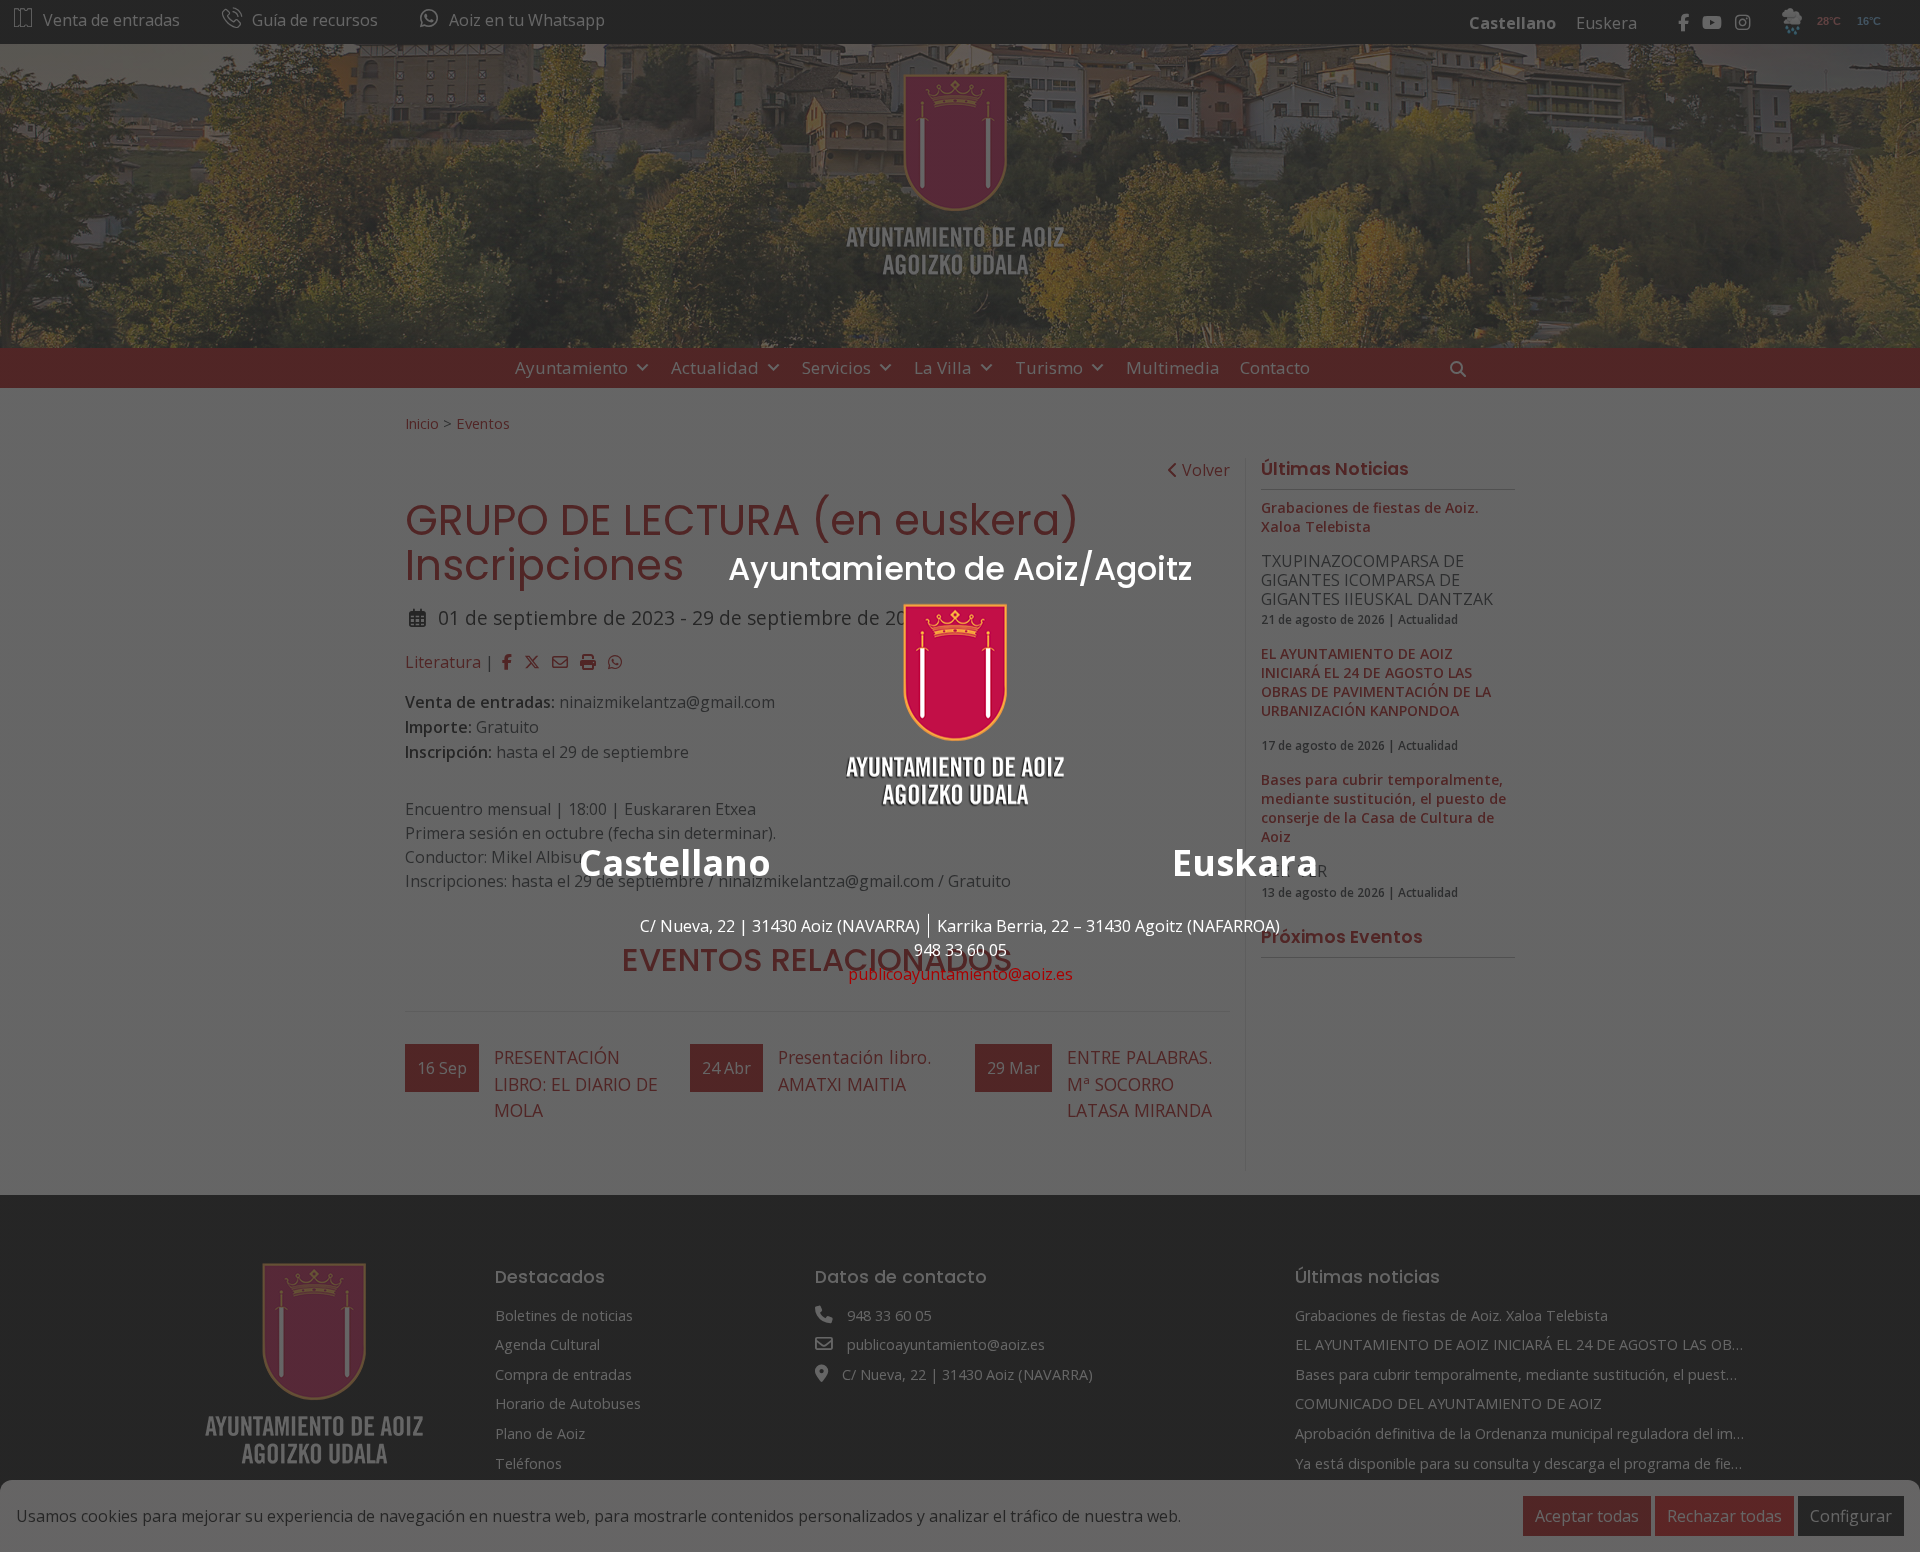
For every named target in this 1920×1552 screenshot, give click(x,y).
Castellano (675, 862)
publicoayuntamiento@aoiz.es (960, 974)
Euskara (1245, 862)
